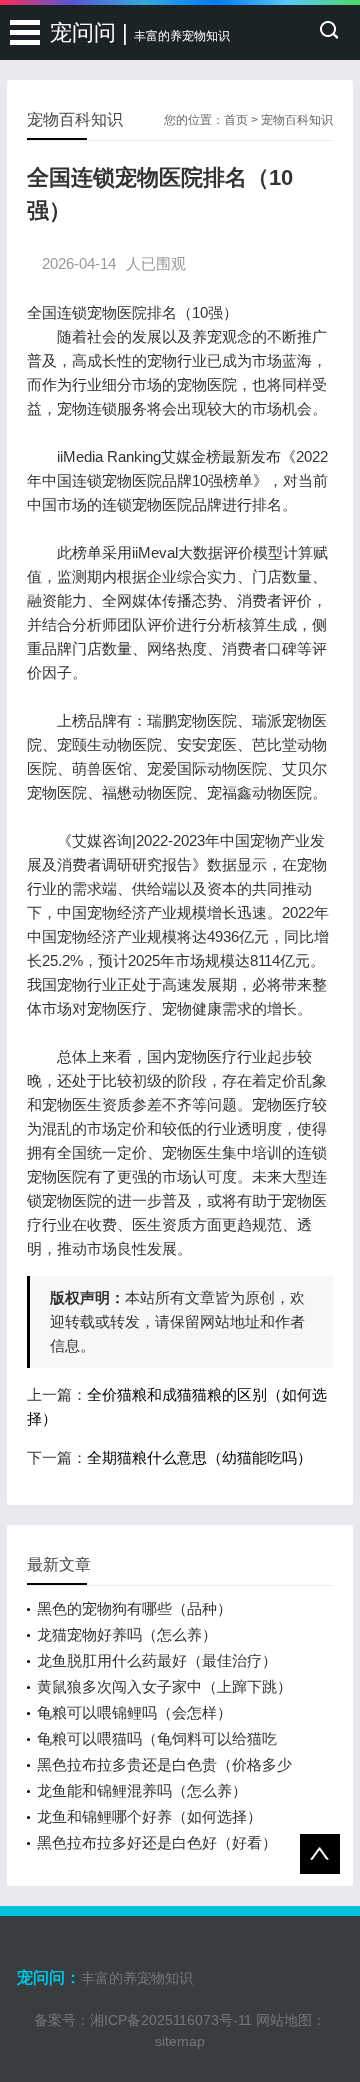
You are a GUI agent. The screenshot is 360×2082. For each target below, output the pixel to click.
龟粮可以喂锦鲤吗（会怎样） (134, 1712)
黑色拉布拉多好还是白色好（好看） (157, 1842)
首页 (236, 120)
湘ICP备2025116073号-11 (171, 2020)
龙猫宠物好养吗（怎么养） (127, 1634)
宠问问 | (140, 32)
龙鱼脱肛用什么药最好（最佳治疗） (157, 1660)
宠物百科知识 (297, 120)
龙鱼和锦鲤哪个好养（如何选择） (149, 1816)
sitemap (180, 2041)
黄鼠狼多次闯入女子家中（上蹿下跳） (164, 1686)
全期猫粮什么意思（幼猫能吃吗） (199, 1457)
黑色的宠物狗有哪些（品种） (134, 1608)
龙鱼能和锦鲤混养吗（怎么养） (142, 1790)
